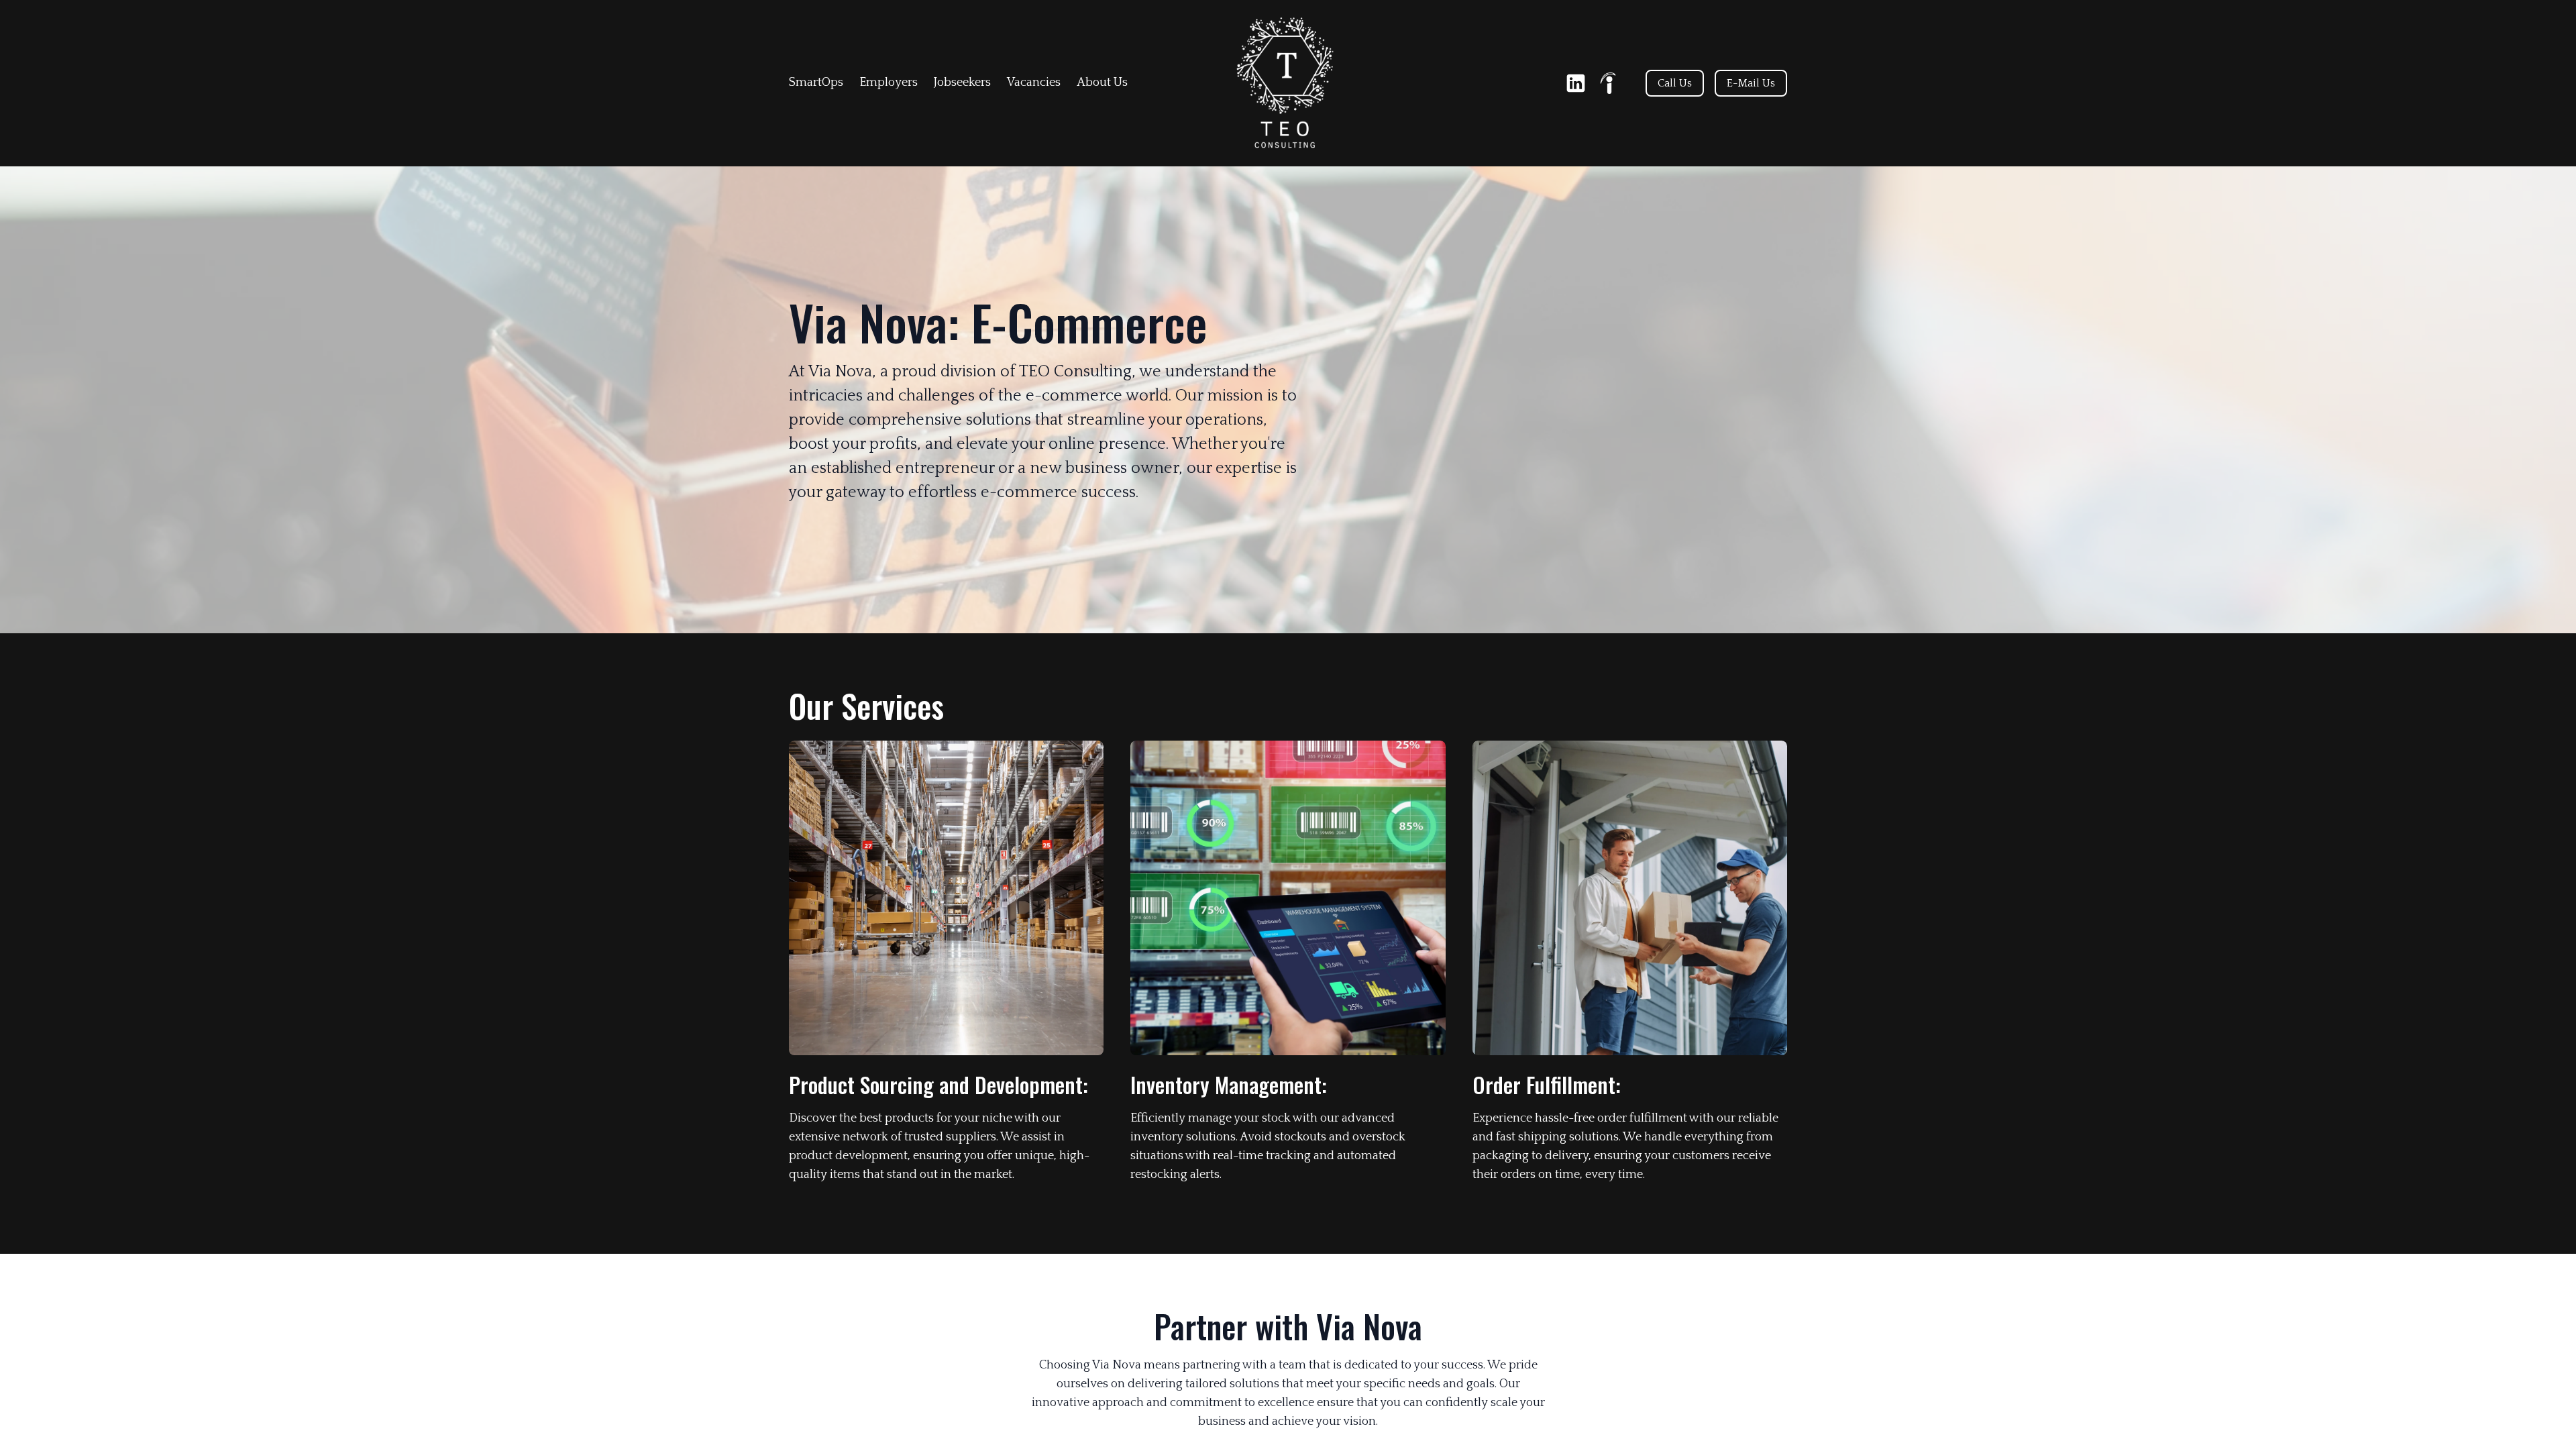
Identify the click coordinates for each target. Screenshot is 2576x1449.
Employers (889, 83)
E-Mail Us (1751, 83)
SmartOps (816, 83)
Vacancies (1034, 83)
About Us (1102, 83)
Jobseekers (962, 83)
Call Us (1675, 83)
